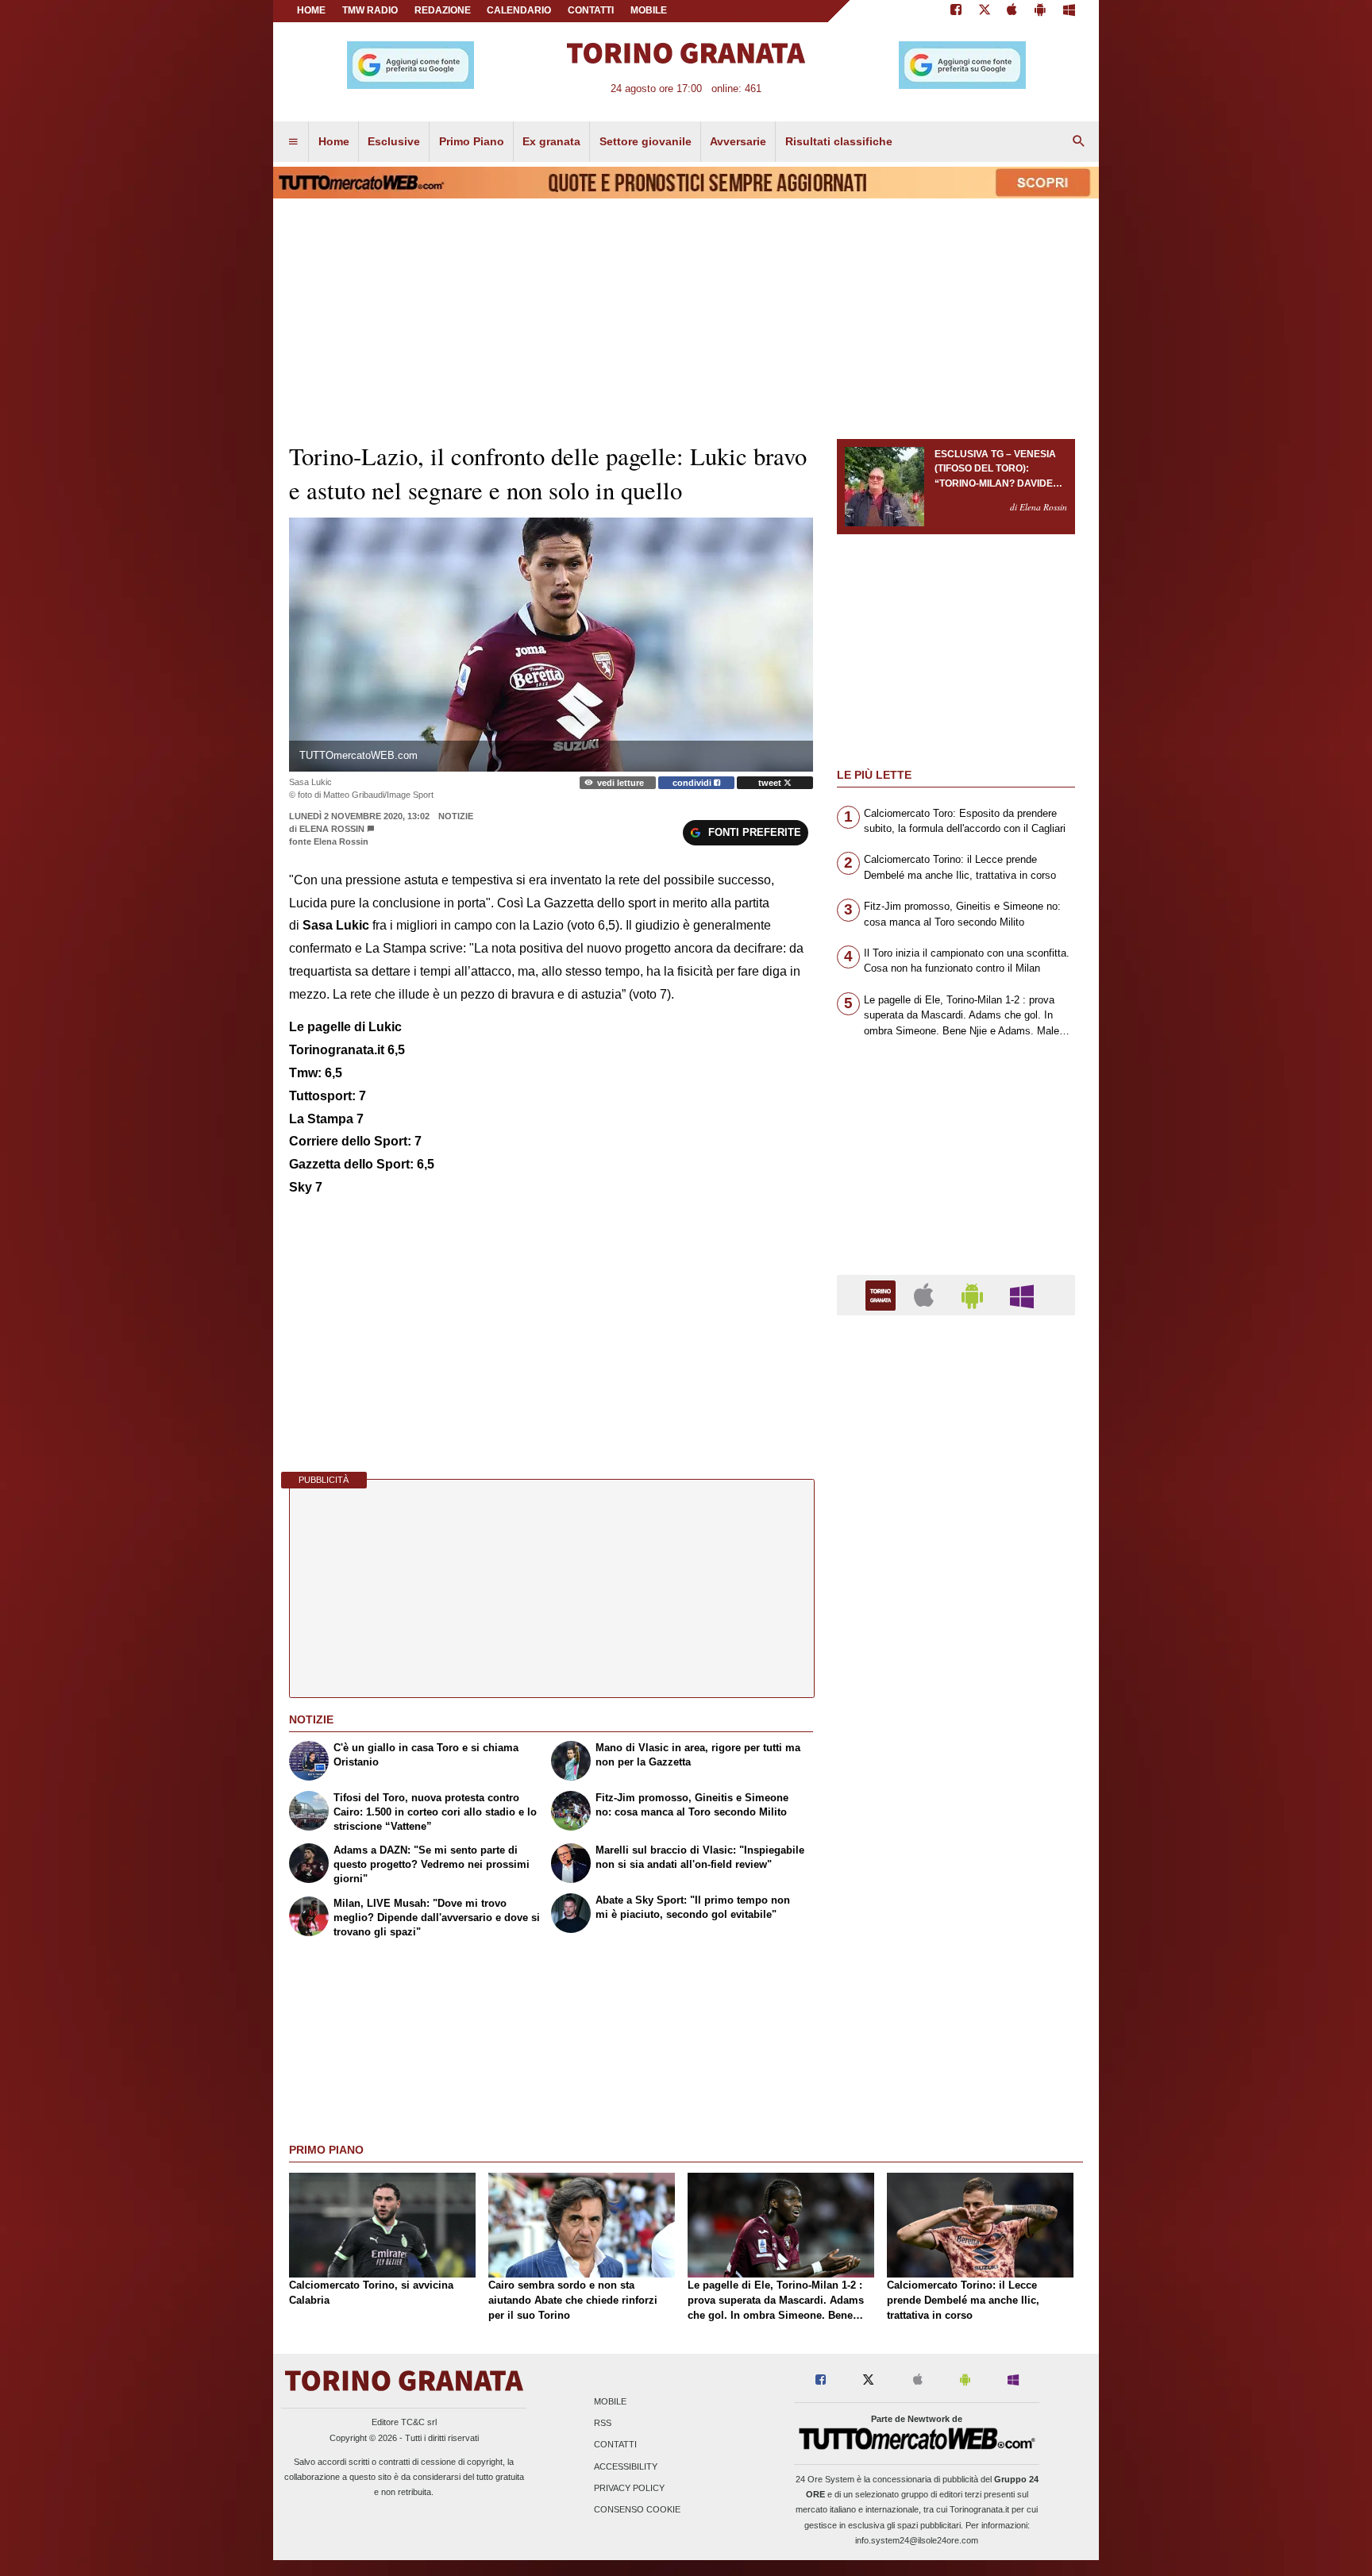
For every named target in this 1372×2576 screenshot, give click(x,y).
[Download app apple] (1013, 11)
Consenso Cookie (637, 2509)
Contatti (615, 2445)
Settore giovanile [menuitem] (646, 141)
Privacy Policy (629, 2488)
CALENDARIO (519, 10)
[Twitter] (985, 11)
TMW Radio (370, 10)
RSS (603, 2424)
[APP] (883, 1294)
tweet (771, 783)
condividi (693, 783)
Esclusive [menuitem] (394, 141)
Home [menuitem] (334, 141)
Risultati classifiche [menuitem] (839, 141)
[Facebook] (956, 11)
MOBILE (649, 10)
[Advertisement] (956, 1943)
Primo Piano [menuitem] (472, 141)
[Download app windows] (1069, 11)
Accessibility (626, 2466)
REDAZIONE (443, 10)
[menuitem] (293, 142)
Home (311, 10)
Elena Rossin (332, 829)
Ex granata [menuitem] (551, 141)
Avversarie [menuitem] (738, 141)
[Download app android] (1040, 11)
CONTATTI (591, 10)
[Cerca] (1079, 142)
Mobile (610, 2401)
